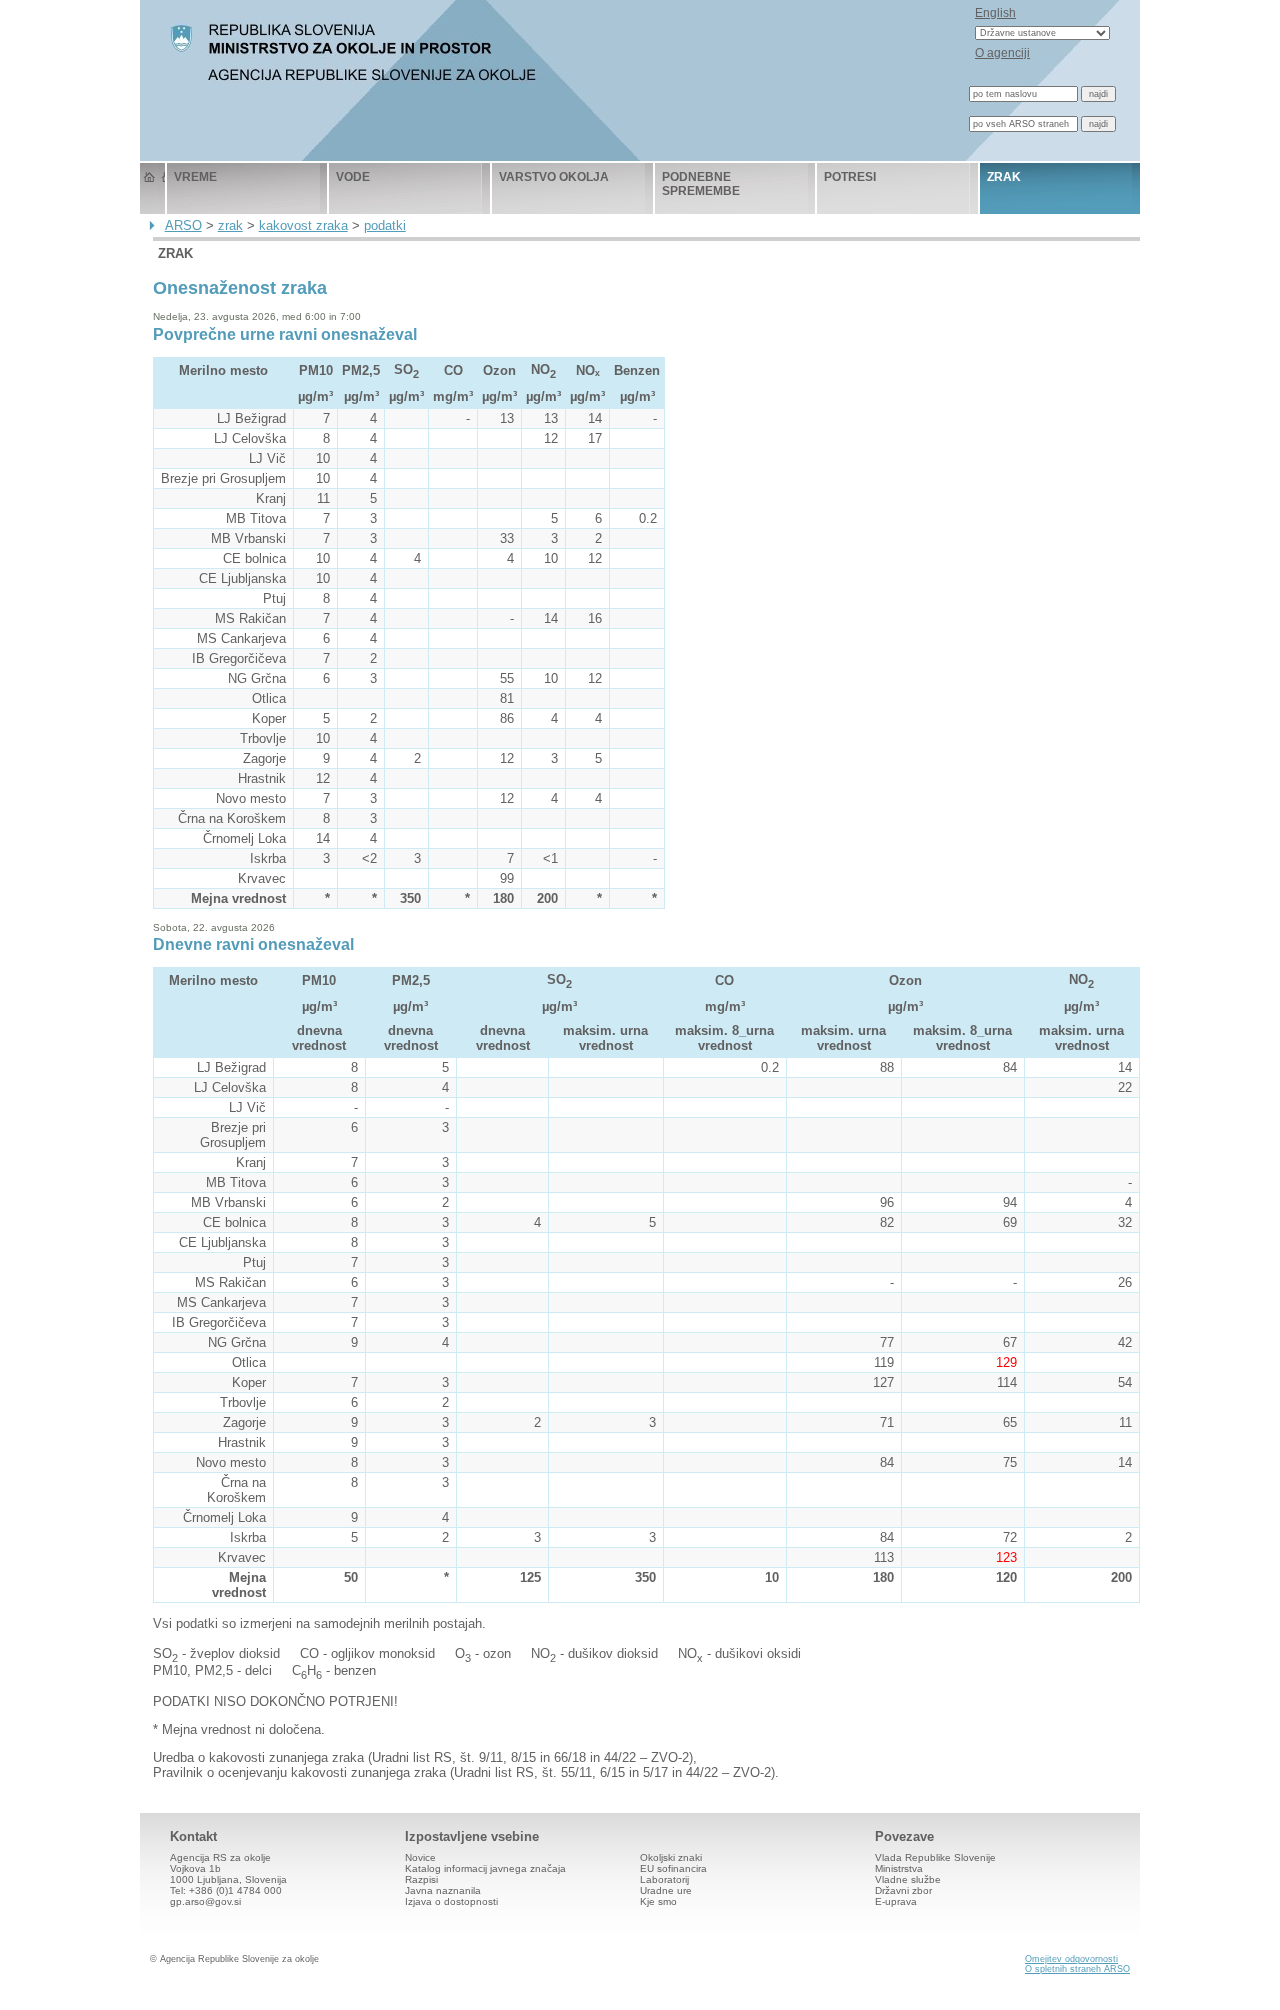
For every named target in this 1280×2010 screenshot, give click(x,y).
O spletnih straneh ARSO (1077, 1969)
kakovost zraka (303, 225)
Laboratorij (664, 1879)
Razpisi (421, 1879)
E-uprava (896, 1901)
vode (353, 177)
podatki (385, 225)
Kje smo (658, 1901)
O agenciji (1002, 53)
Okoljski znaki (671, 1857)
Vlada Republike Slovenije (935, 1857)
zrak (1004, 177)
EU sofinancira (673, 1868)
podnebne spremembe (701, 184)
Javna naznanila (443, 1890)
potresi (850, 177)
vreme (195, 177)
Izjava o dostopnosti (451, 1901)
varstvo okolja (554, 177)
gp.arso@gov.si (205, 1901)
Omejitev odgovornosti (1071, 1959)
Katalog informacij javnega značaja (485, 1868)
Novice (420, 1857)
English (995, 13)
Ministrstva (899, 1868)
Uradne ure (666, 1890)
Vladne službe (908, 1879)
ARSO (183, 225)
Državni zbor (903, 1890)
